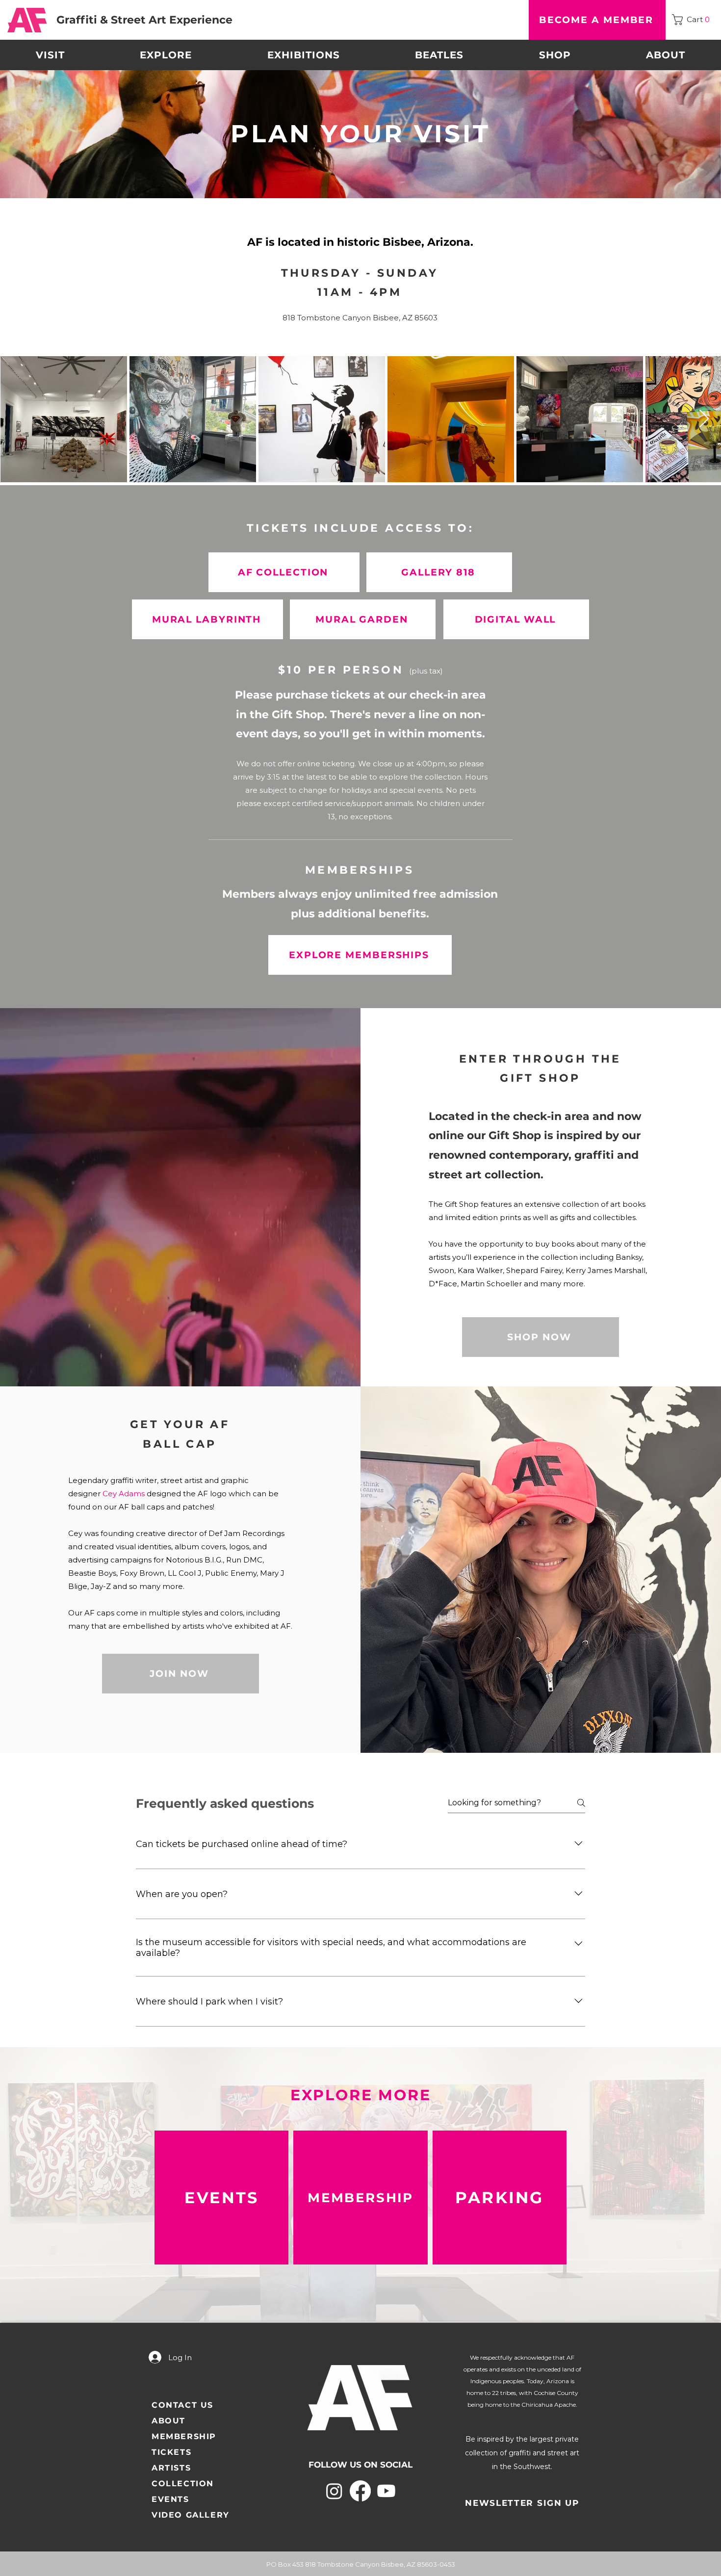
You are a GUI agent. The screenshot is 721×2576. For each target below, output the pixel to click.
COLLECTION (183, 2484)
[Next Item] (704, 419)
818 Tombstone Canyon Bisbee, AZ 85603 (360, 318)
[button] (693, 20)
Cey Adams (124, 1494)
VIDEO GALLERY (191, 2515)
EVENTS (170, 2499)
